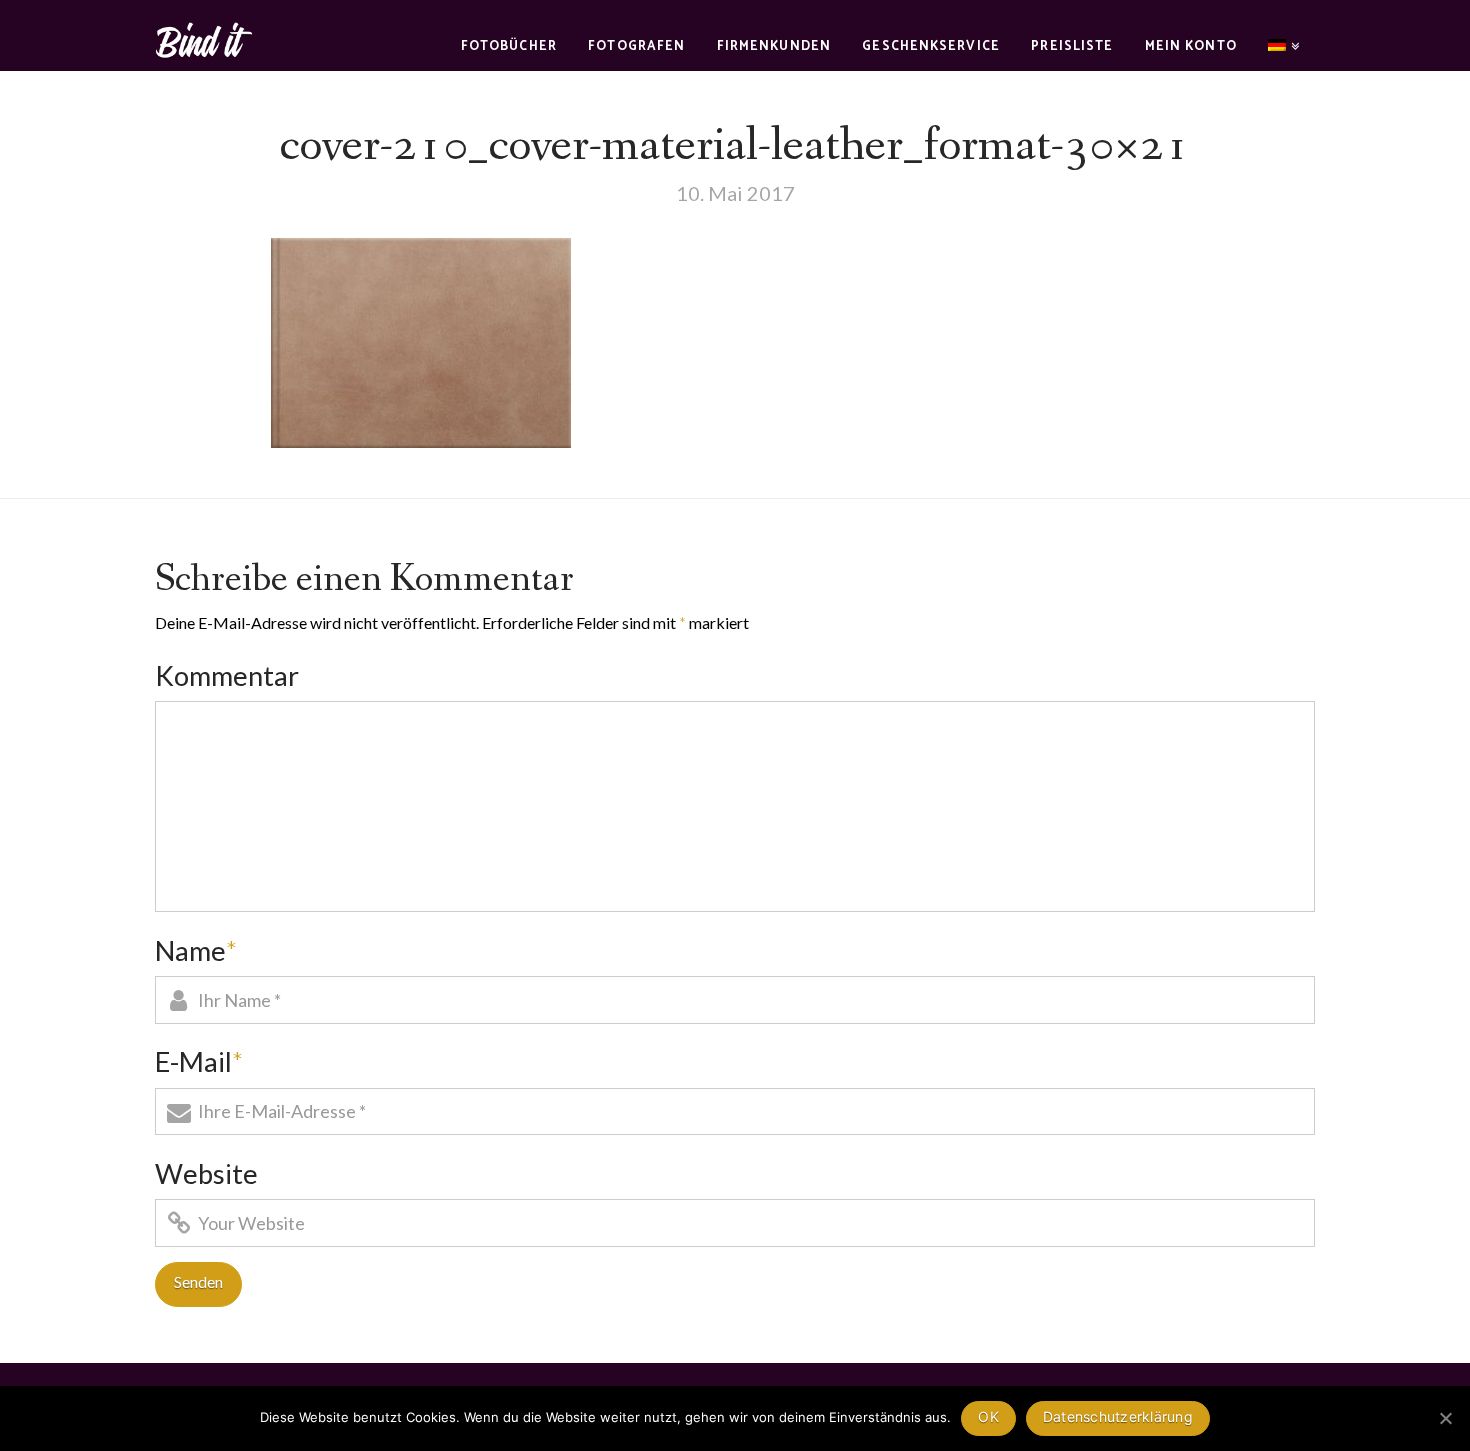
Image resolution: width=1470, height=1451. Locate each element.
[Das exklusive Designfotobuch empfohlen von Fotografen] (205, 37)
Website (206, 1173)
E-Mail (199, 1061)
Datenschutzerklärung (1118, 1416)
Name (196, 950)
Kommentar (227, 675)
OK (988, 1416)
